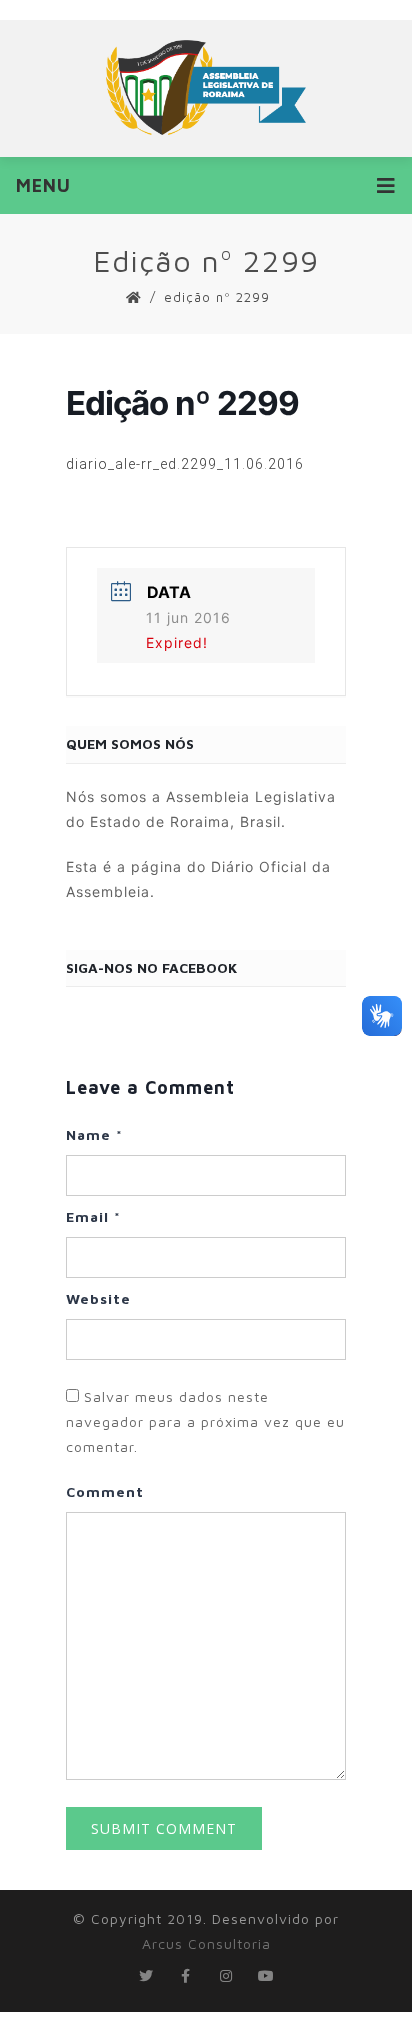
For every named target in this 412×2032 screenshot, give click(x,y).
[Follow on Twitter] (146, 1976)
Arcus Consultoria (206, 1943)
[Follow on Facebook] (186, 1976)
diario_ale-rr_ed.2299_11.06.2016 (185, 464)
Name (94, 1134)
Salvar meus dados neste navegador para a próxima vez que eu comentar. (205, 1421)
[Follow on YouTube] (266, 1976)
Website (98, 1298)
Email (93, 1216)
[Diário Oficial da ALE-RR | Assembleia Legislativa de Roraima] (206, 87)
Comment (105, 1491)
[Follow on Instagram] (226, 1976)
